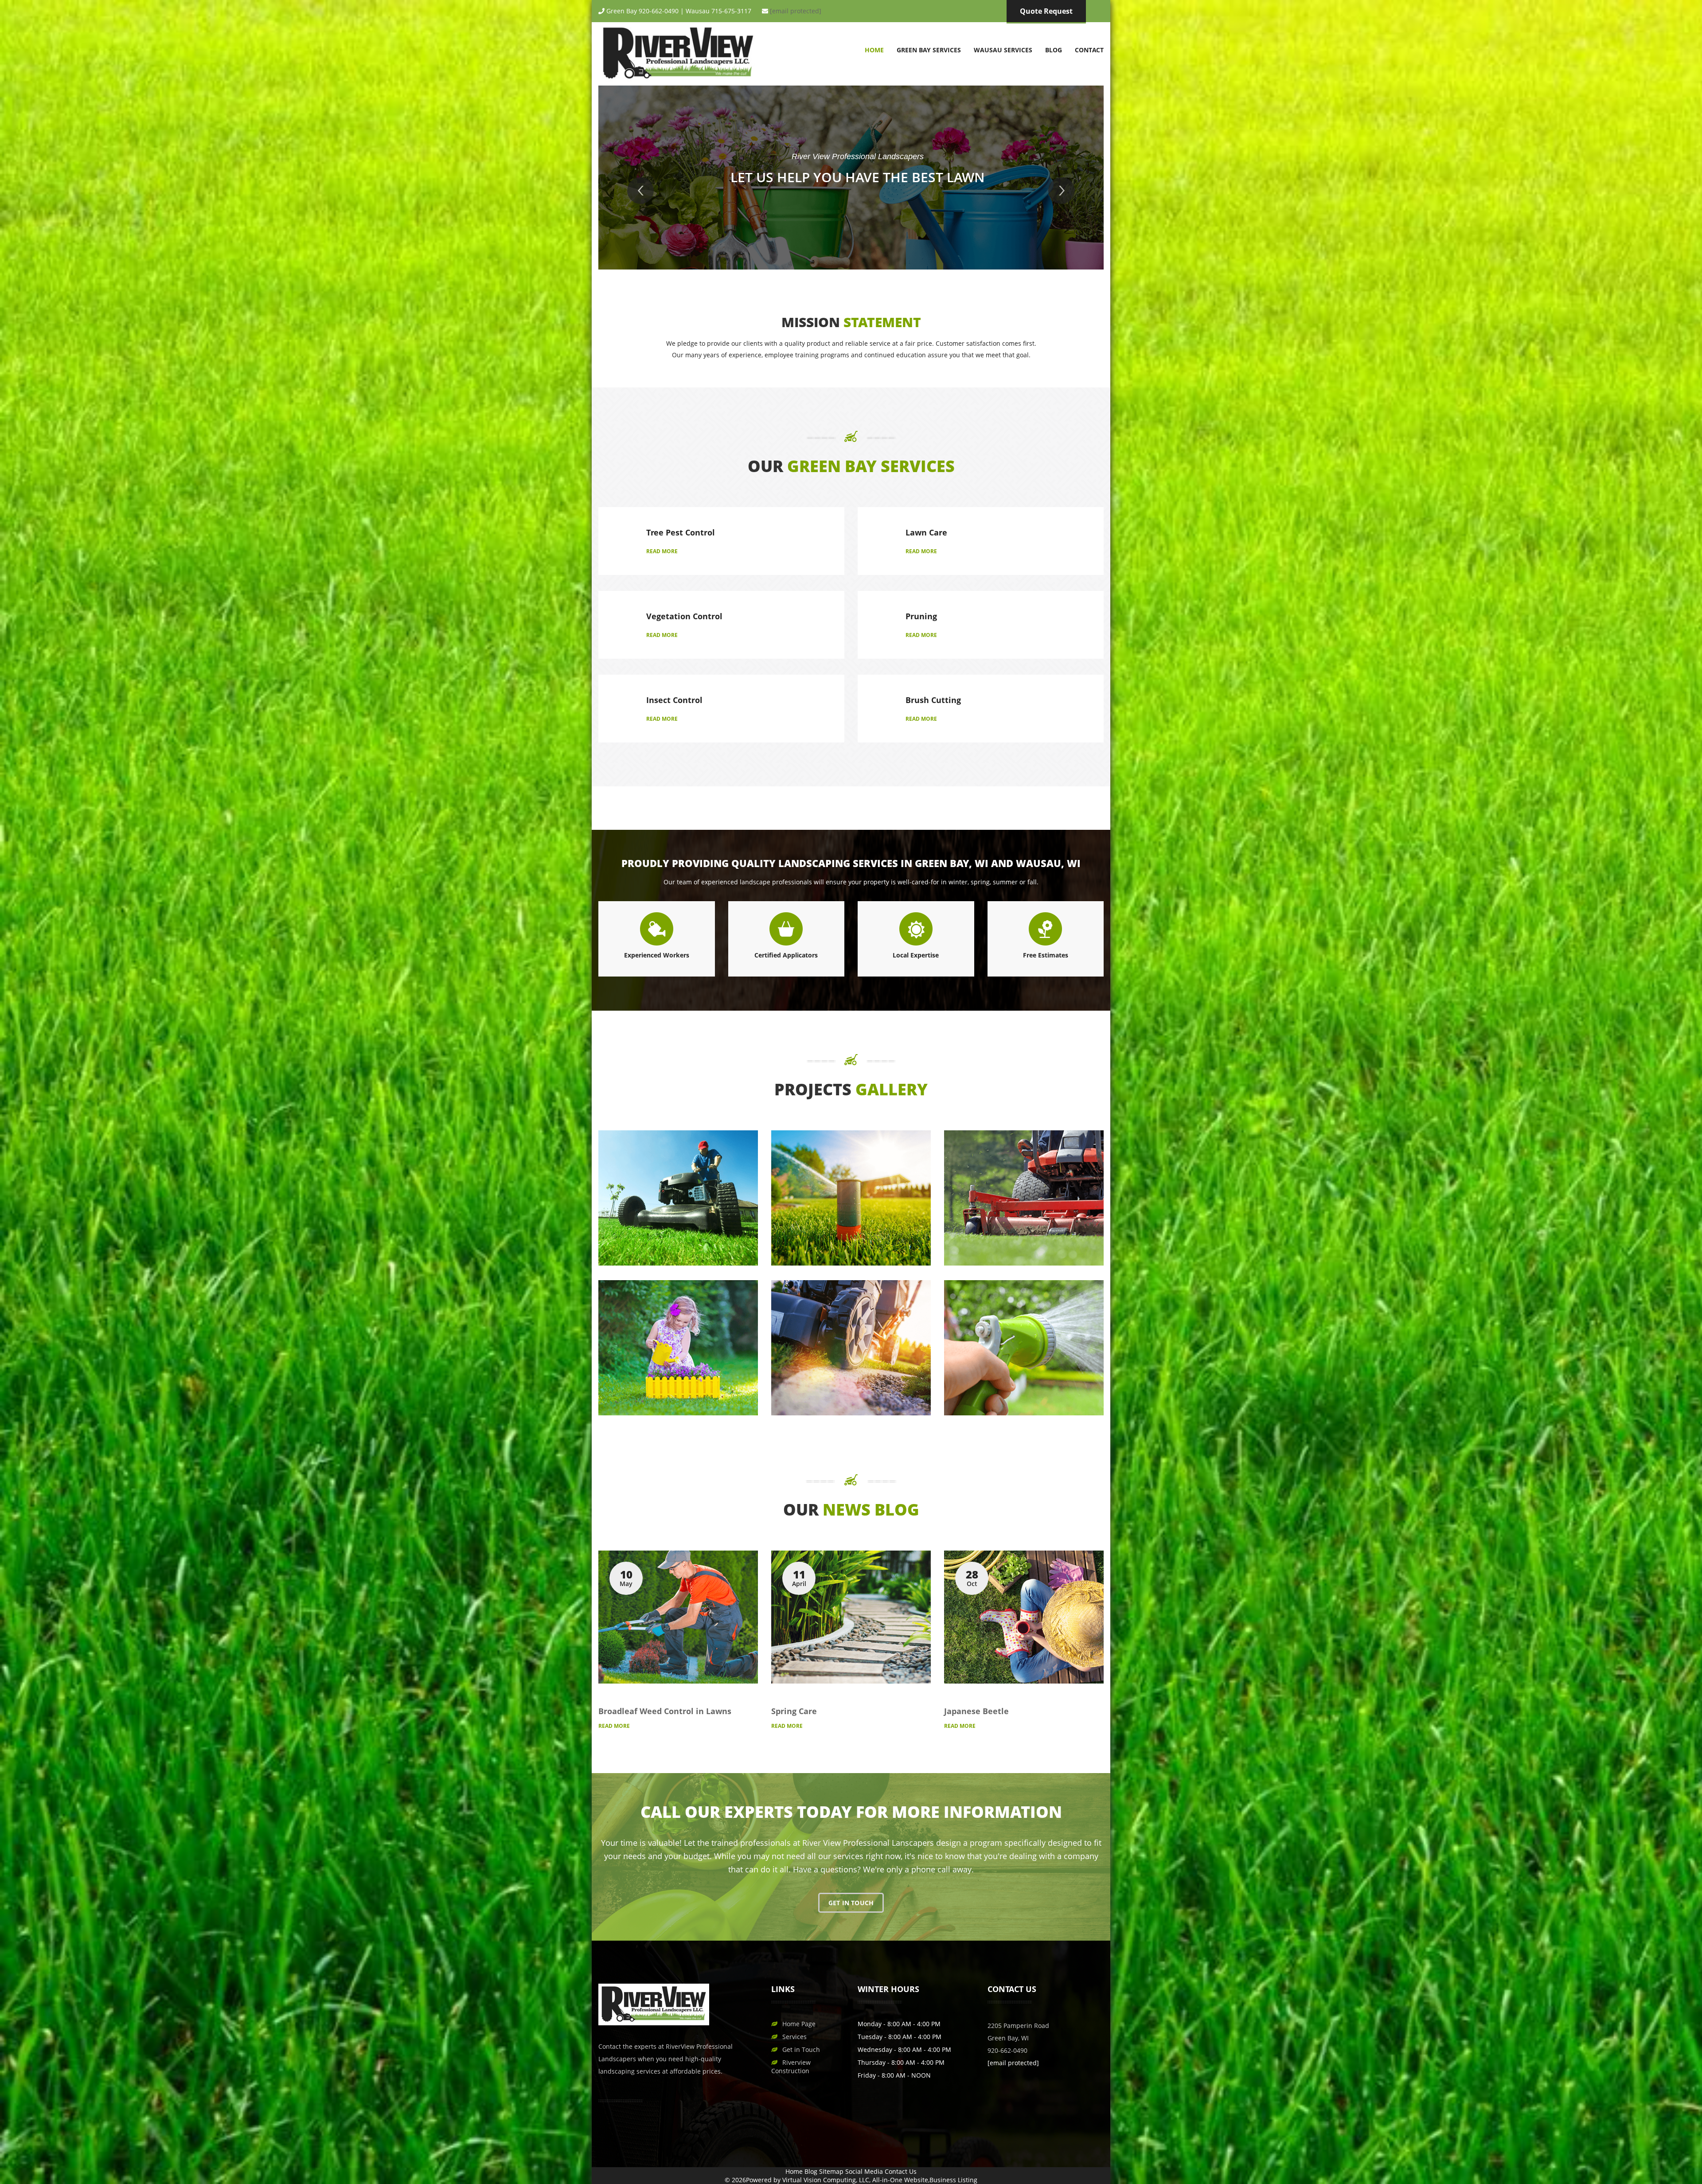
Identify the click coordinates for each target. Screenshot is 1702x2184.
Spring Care (794, 1711)
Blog (1054, 50)
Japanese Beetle (976, 1711)
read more (662, 551)
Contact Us (901, 2171)
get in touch (851, 1903)
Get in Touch (801, 2049)
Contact (1089, 50)
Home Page (799, 2024)
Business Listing (953, 2180)
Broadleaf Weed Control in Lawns (665, 1711)
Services (794, 2037)
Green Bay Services (929, 50)
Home (874, 50)
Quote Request (1046, 11)
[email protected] (796, 11)
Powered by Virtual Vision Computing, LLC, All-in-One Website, (838, 2180)
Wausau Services (1003, 50)
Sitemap (831, 2171)
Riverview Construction (791, 2067)
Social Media (864, 2171)
